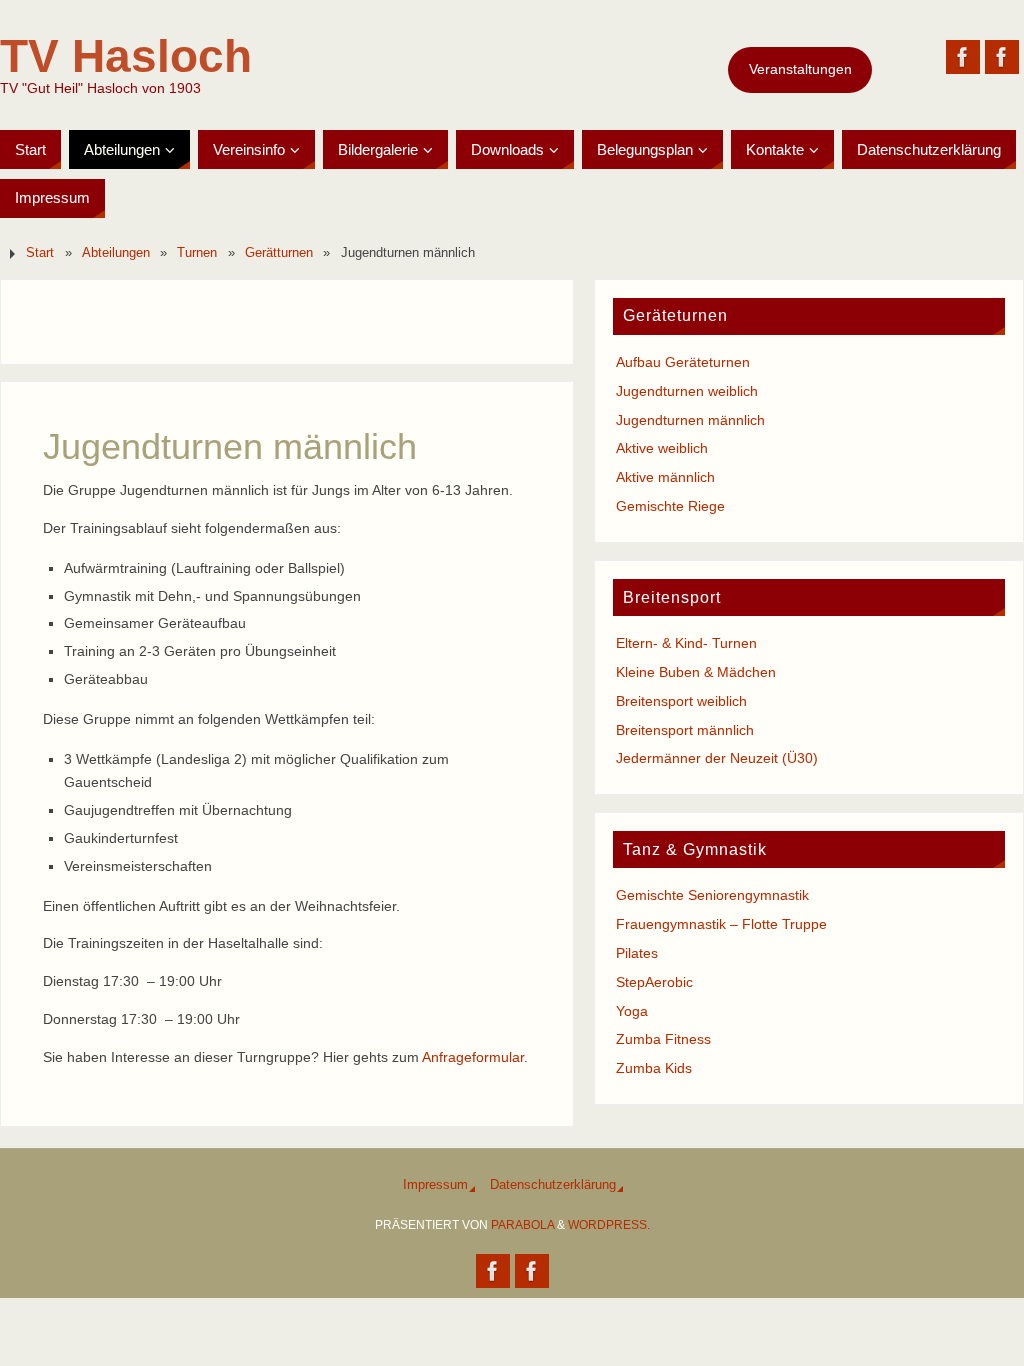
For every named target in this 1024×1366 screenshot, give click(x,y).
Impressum (435, 1185)
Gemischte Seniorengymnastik (712, 895)
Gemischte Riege (670, 506)
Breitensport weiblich (681, 701)
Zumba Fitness (663, 1039)
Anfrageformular (473, 1057)
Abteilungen (116, 253)
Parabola (522, 1225)
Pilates (637, 953)
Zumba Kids (654, 1068)
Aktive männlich (665, 477)
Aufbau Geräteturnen (683, 362)
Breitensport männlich (685, 730)
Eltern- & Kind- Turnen (686, 643)
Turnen (197, 253)
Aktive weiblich (662, 448)
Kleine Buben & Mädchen (696, 672)
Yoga (632, 1011)
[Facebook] (963, 57)
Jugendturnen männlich (690, 420)
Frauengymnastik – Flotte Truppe (721, 924)
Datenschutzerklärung (553, 1185)
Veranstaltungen (800, 69)
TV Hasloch (126, 56)
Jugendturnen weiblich (687, 391)
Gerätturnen (279, 253)
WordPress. (609, 1225)
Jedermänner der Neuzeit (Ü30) (717, 758)
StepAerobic (654, 982)
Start (40, 253)
